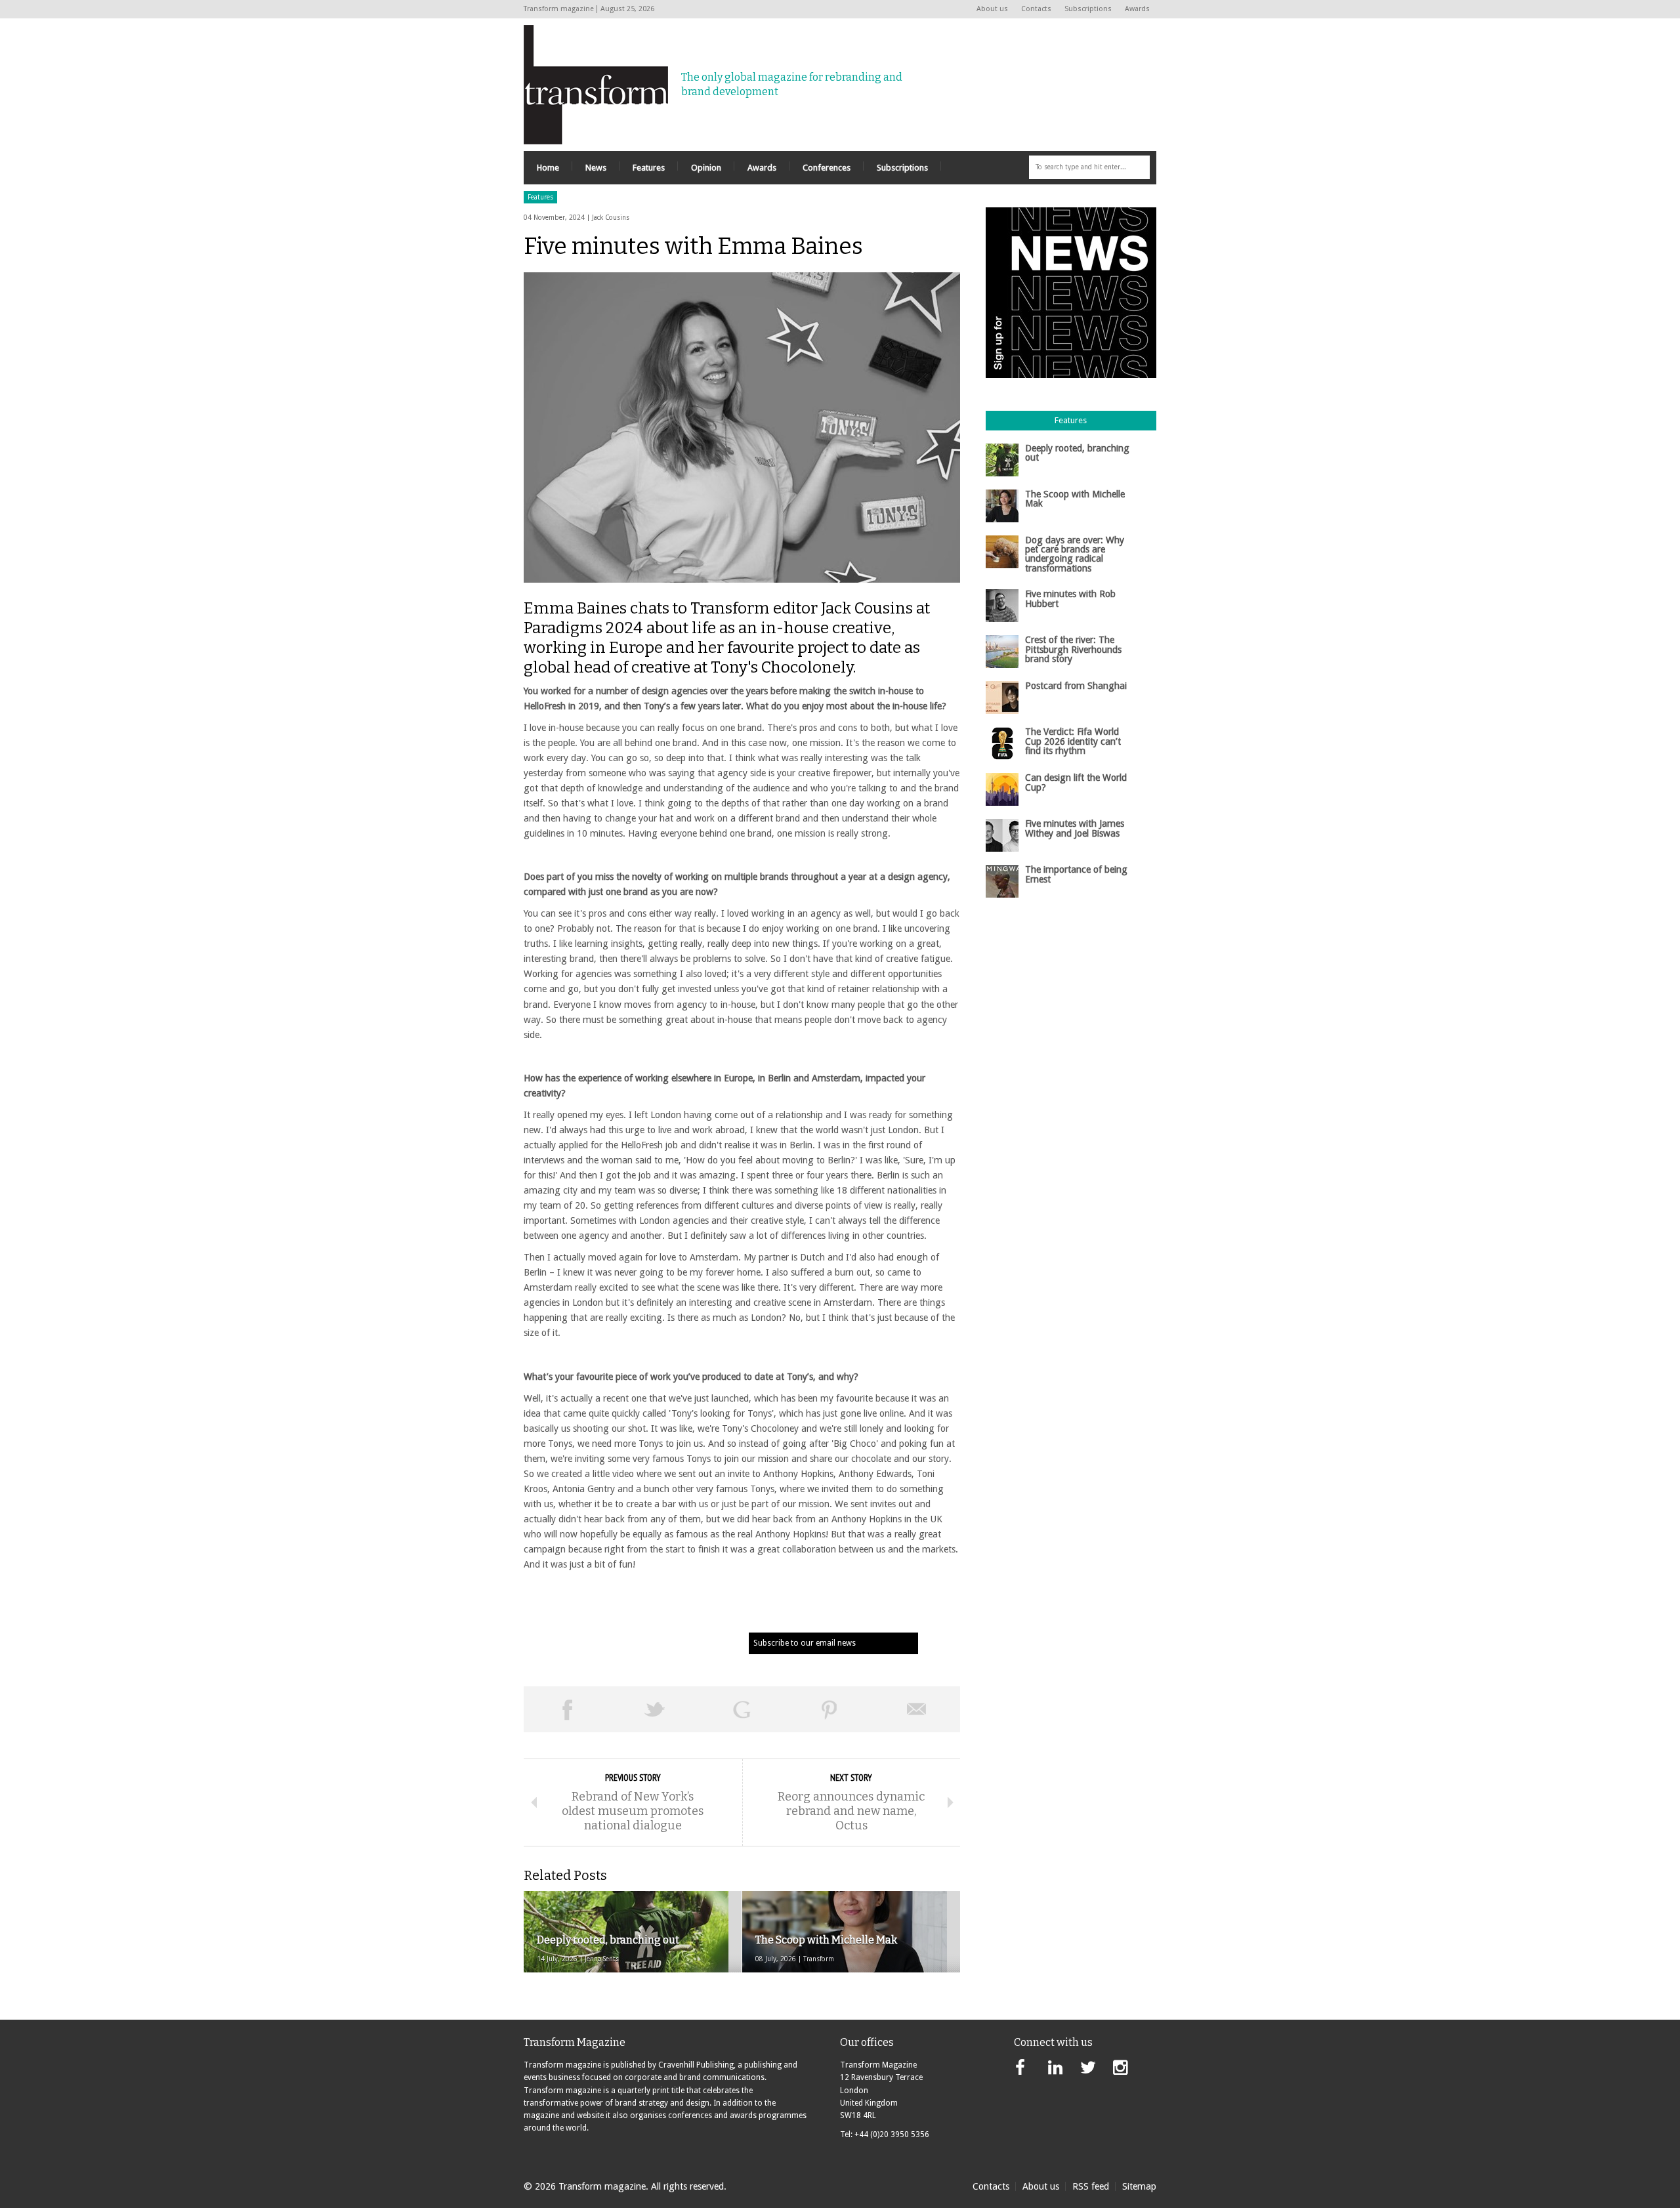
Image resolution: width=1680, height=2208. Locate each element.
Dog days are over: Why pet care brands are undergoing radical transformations (1075, 554)
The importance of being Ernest (1076, 874)
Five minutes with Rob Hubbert (1070, 598)
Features (540, 197)
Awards (1137, 9)
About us (992, 9)
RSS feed (1091, 2186)
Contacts (1036, 9)
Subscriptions (1088, 9)
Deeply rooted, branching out (1077, 453)
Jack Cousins (611, 218)
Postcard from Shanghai (1076, 686)
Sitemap (1139, 2186)
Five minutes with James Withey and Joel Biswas (1075, 828)
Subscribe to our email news (805, 1643)
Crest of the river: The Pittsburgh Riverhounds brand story (1073, 649)
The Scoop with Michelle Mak (1075, 499)
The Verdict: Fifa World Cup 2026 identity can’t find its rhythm (1073, 741)
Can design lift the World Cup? (1076, 782)
